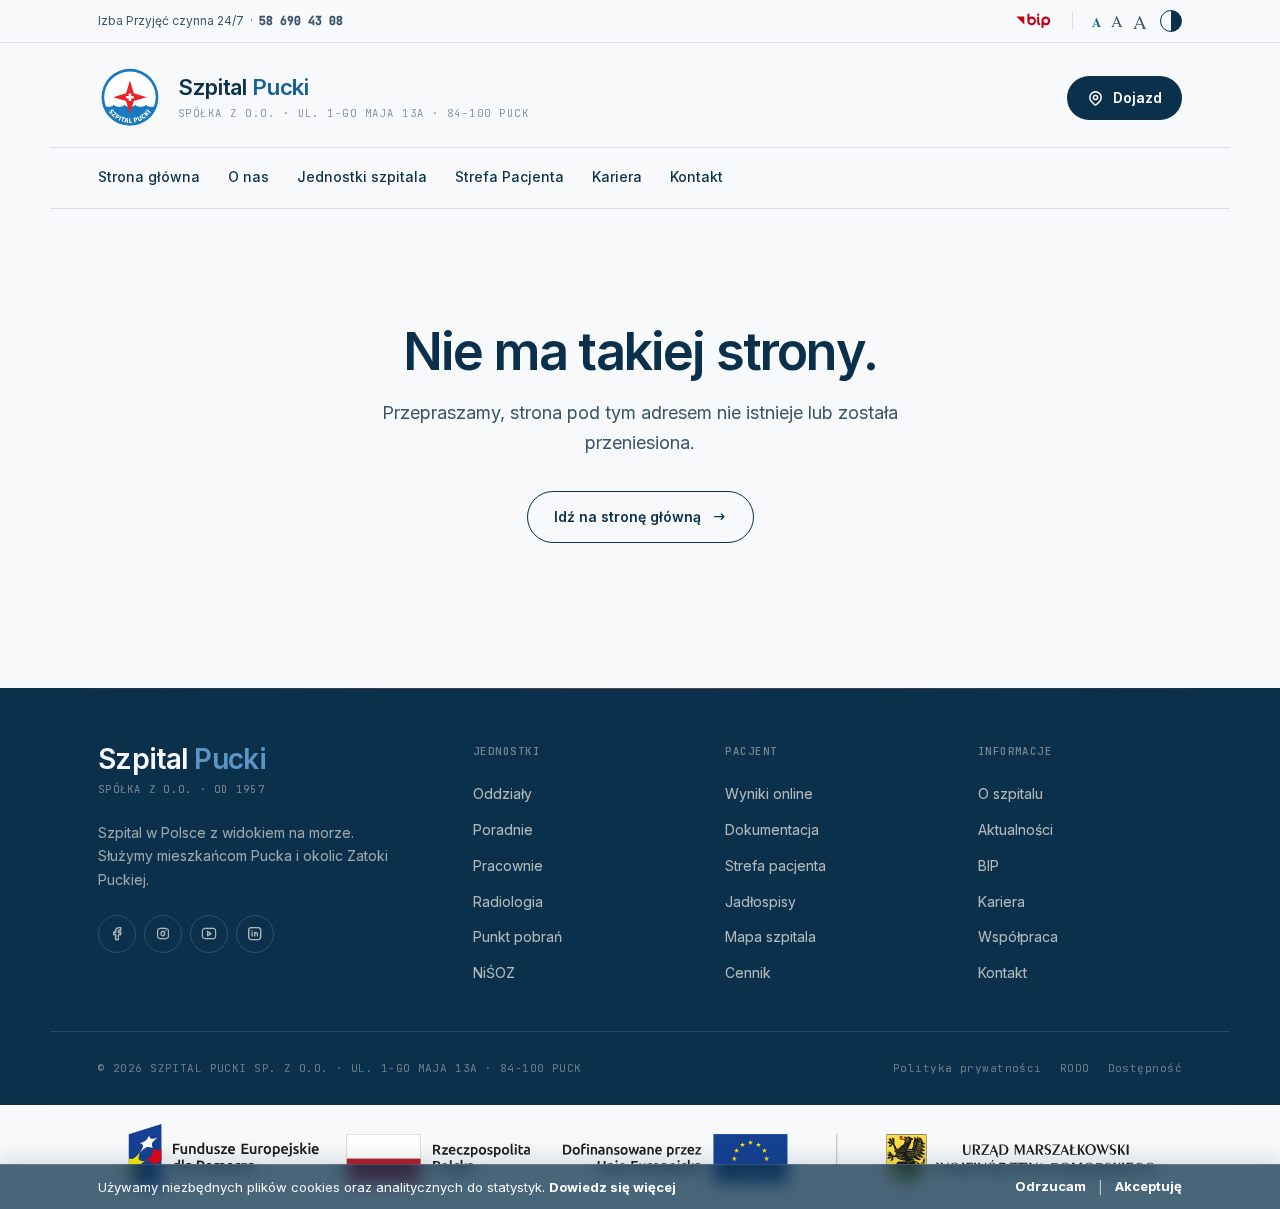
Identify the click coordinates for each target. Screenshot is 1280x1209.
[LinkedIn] (255, 934)
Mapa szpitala (770, 936)
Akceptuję (1148, 1186)
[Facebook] (117, 934)
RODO (1075, 1068)
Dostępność (1145, 1068)
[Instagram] (163, 934)
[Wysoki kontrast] (1171, 21)
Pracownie (508, 865)
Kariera (617, 176)
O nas (248, 176)
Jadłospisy (760, 901)
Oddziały (502, 793)
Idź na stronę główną (627, 516)
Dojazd (1137, 97)
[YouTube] (209, 934)
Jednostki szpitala (362, 176)
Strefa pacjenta (775, 865)
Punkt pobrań (517, 936)
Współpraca (1018, 936)
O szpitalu (1010, 793)
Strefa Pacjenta (509, 176)
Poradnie (503, 829)
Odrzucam (1050, 1186)
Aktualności (1015, 829)
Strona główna (149, 176)
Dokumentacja (772, 829)
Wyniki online (769, 793)
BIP (988, 865)
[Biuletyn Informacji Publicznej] (1033, 21)
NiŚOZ (494, 972)
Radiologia (508, 901)
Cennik (748, 972)
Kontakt (696, 176)
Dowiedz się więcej (612, 1187)
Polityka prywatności (967, 1068)
